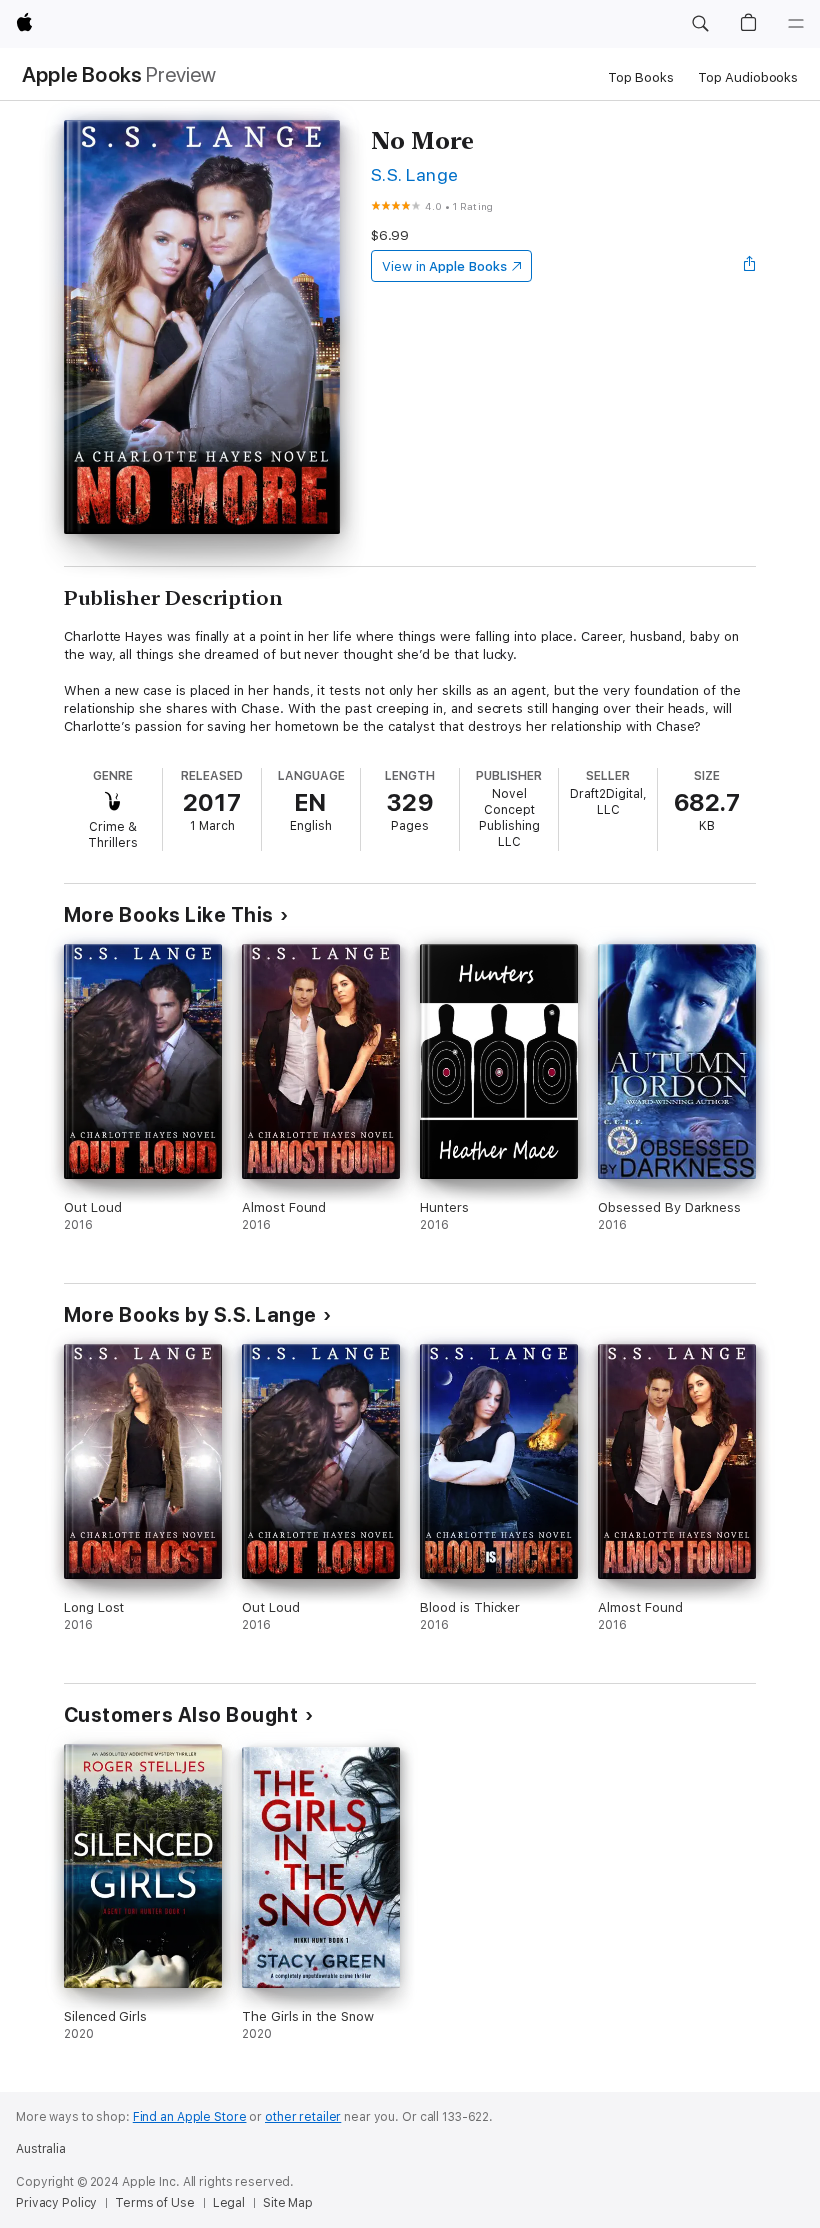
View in (444, 266)
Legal (229, 2203)
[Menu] (796, 24)
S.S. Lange (415, 174)
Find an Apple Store (190, 2117)
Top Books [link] (641, 77)
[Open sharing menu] (750, 266)
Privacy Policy (56, 2203)
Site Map (288, 2203)
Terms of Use (155, 2203)
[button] (700, 24)
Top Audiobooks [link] (748, 77)
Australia (41, 2149)
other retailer (303, 2117)
